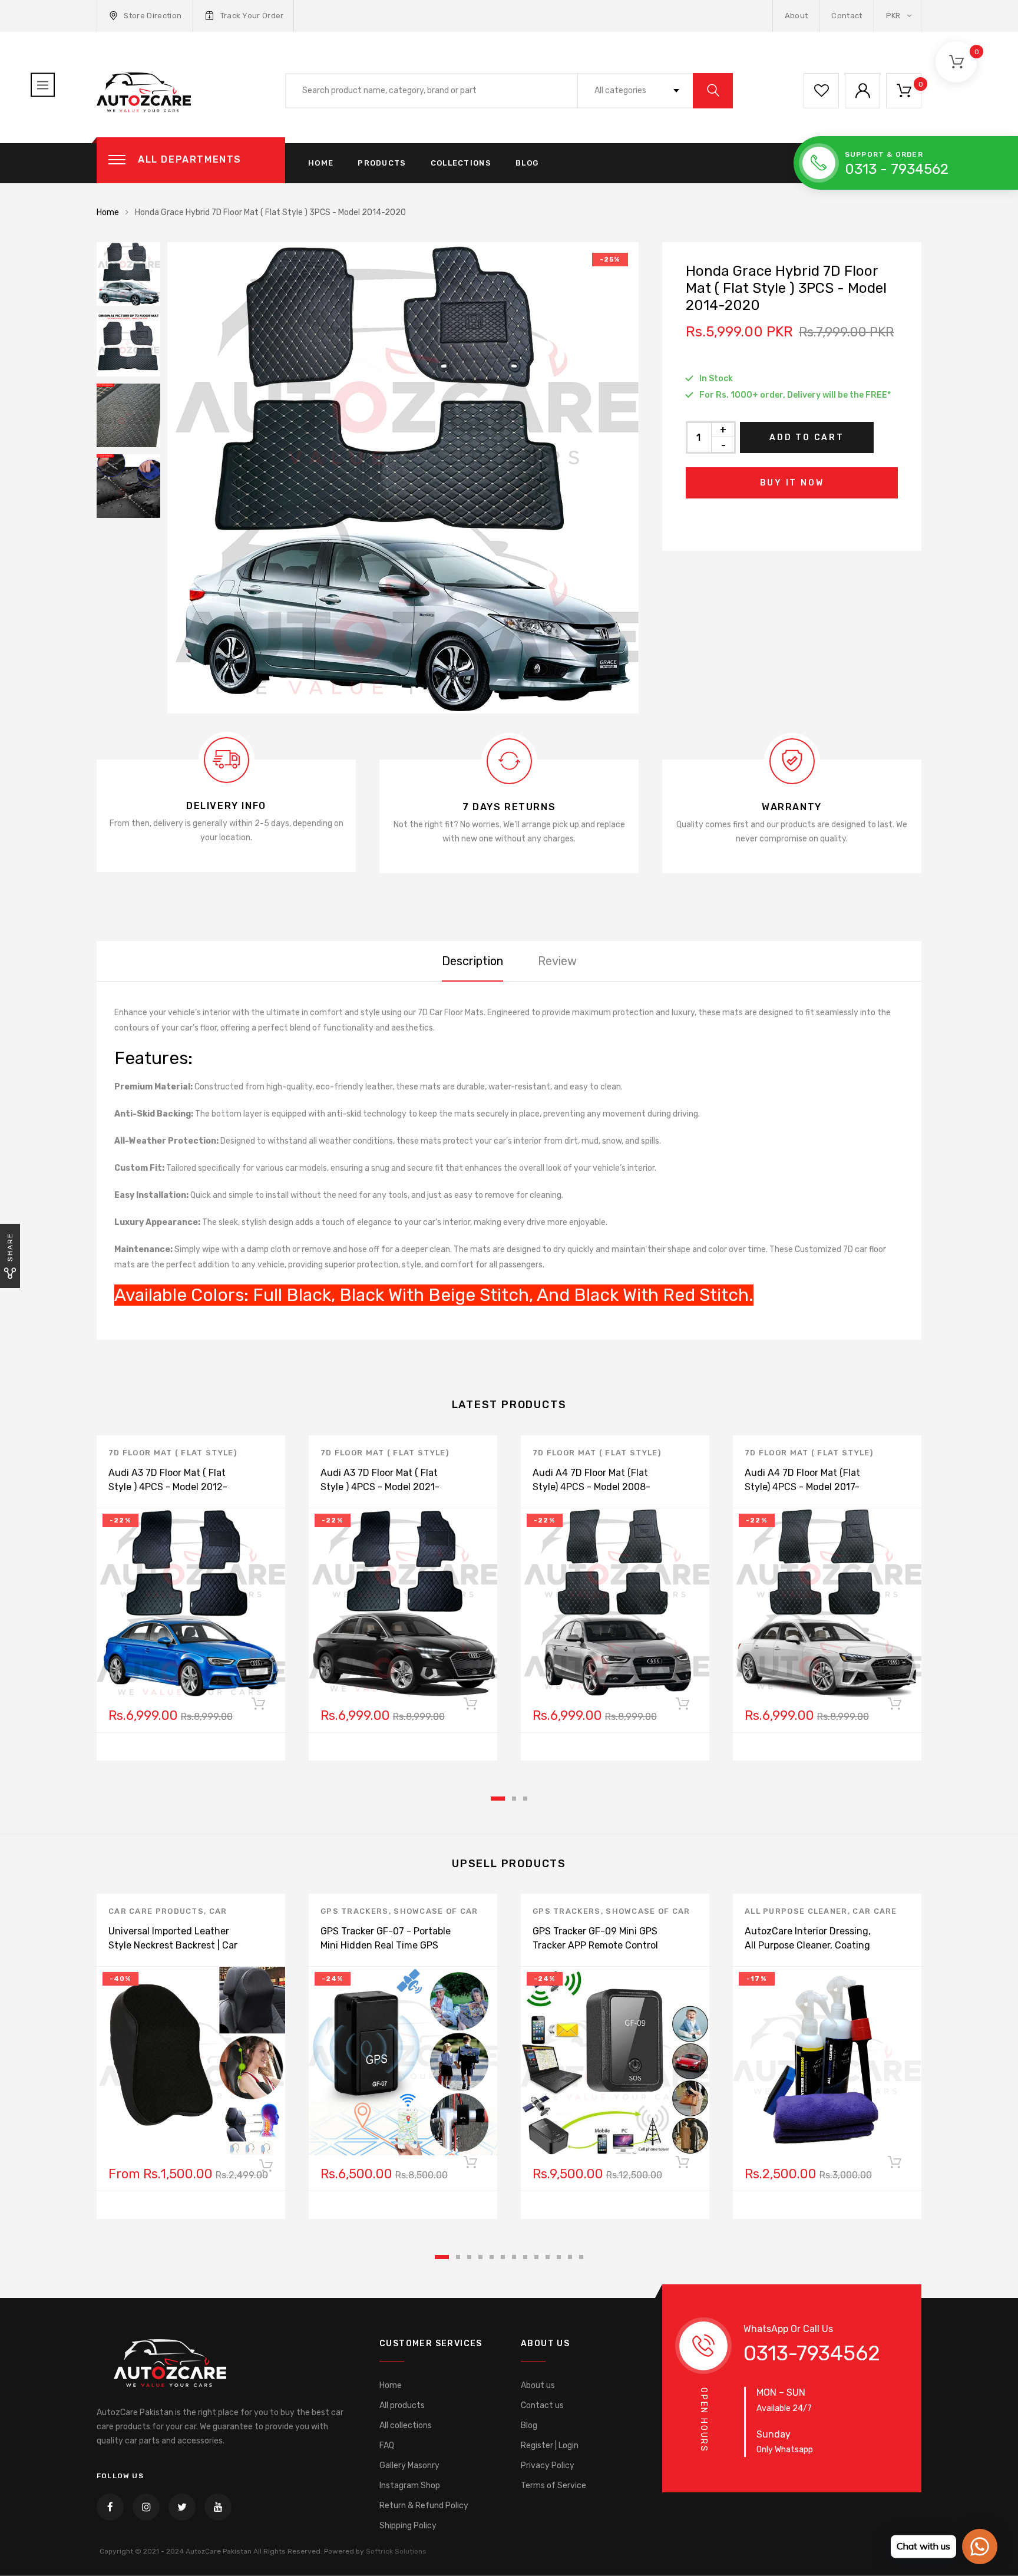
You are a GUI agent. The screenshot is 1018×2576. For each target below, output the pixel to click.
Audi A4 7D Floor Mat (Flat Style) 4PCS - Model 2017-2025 (802, 1487)
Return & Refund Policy (424, 2506)
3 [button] (525, 1799)
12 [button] (570, 2257)
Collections (461, 163)
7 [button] (514, 2257)
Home (321, 163)
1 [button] (498, 1799)
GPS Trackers (355, 1911)
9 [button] (536, 2257)
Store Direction (153, 16)
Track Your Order (252, 16)
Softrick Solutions (396, 2551)
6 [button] (503, 2257)
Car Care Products (156, 1911)
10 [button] (548, 2257)
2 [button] (514, 1799)
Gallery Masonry (409, 2466)
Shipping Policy (408, 2526)
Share (10, 1247)
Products (382, 163)
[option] (403, 478)
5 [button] (492, 2257)
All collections (406, 2425)
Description (472, 961)
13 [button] (581, 2257)
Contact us (542, 2405)
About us (538, 2385)
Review (557, 961)
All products (402, 2405)
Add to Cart (807, 437)
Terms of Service (553, 2486)
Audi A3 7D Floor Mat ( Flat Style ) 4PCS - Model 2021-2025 (380, 1487)
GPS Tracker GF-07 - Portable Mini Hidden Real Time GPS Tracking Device (386, 1945)
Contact (847, 16)
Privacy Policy (548, 2466)
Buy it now (792, 483)
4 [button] (480, 2257)
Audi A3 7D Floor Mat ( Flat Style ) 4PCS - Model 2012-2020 (168, 1487)
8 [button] (525, 2257)
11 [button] (559, 2257)
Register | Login (550, 2445)
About (796, 16)
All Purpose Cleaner (796, 1911)
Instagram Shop (410, 2486)
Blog (527, 163)
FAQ (387, 2445)
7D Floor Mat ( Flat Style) (173, 1453)
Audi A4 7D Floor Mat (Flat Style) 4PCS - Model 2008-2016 (591, 1487)
